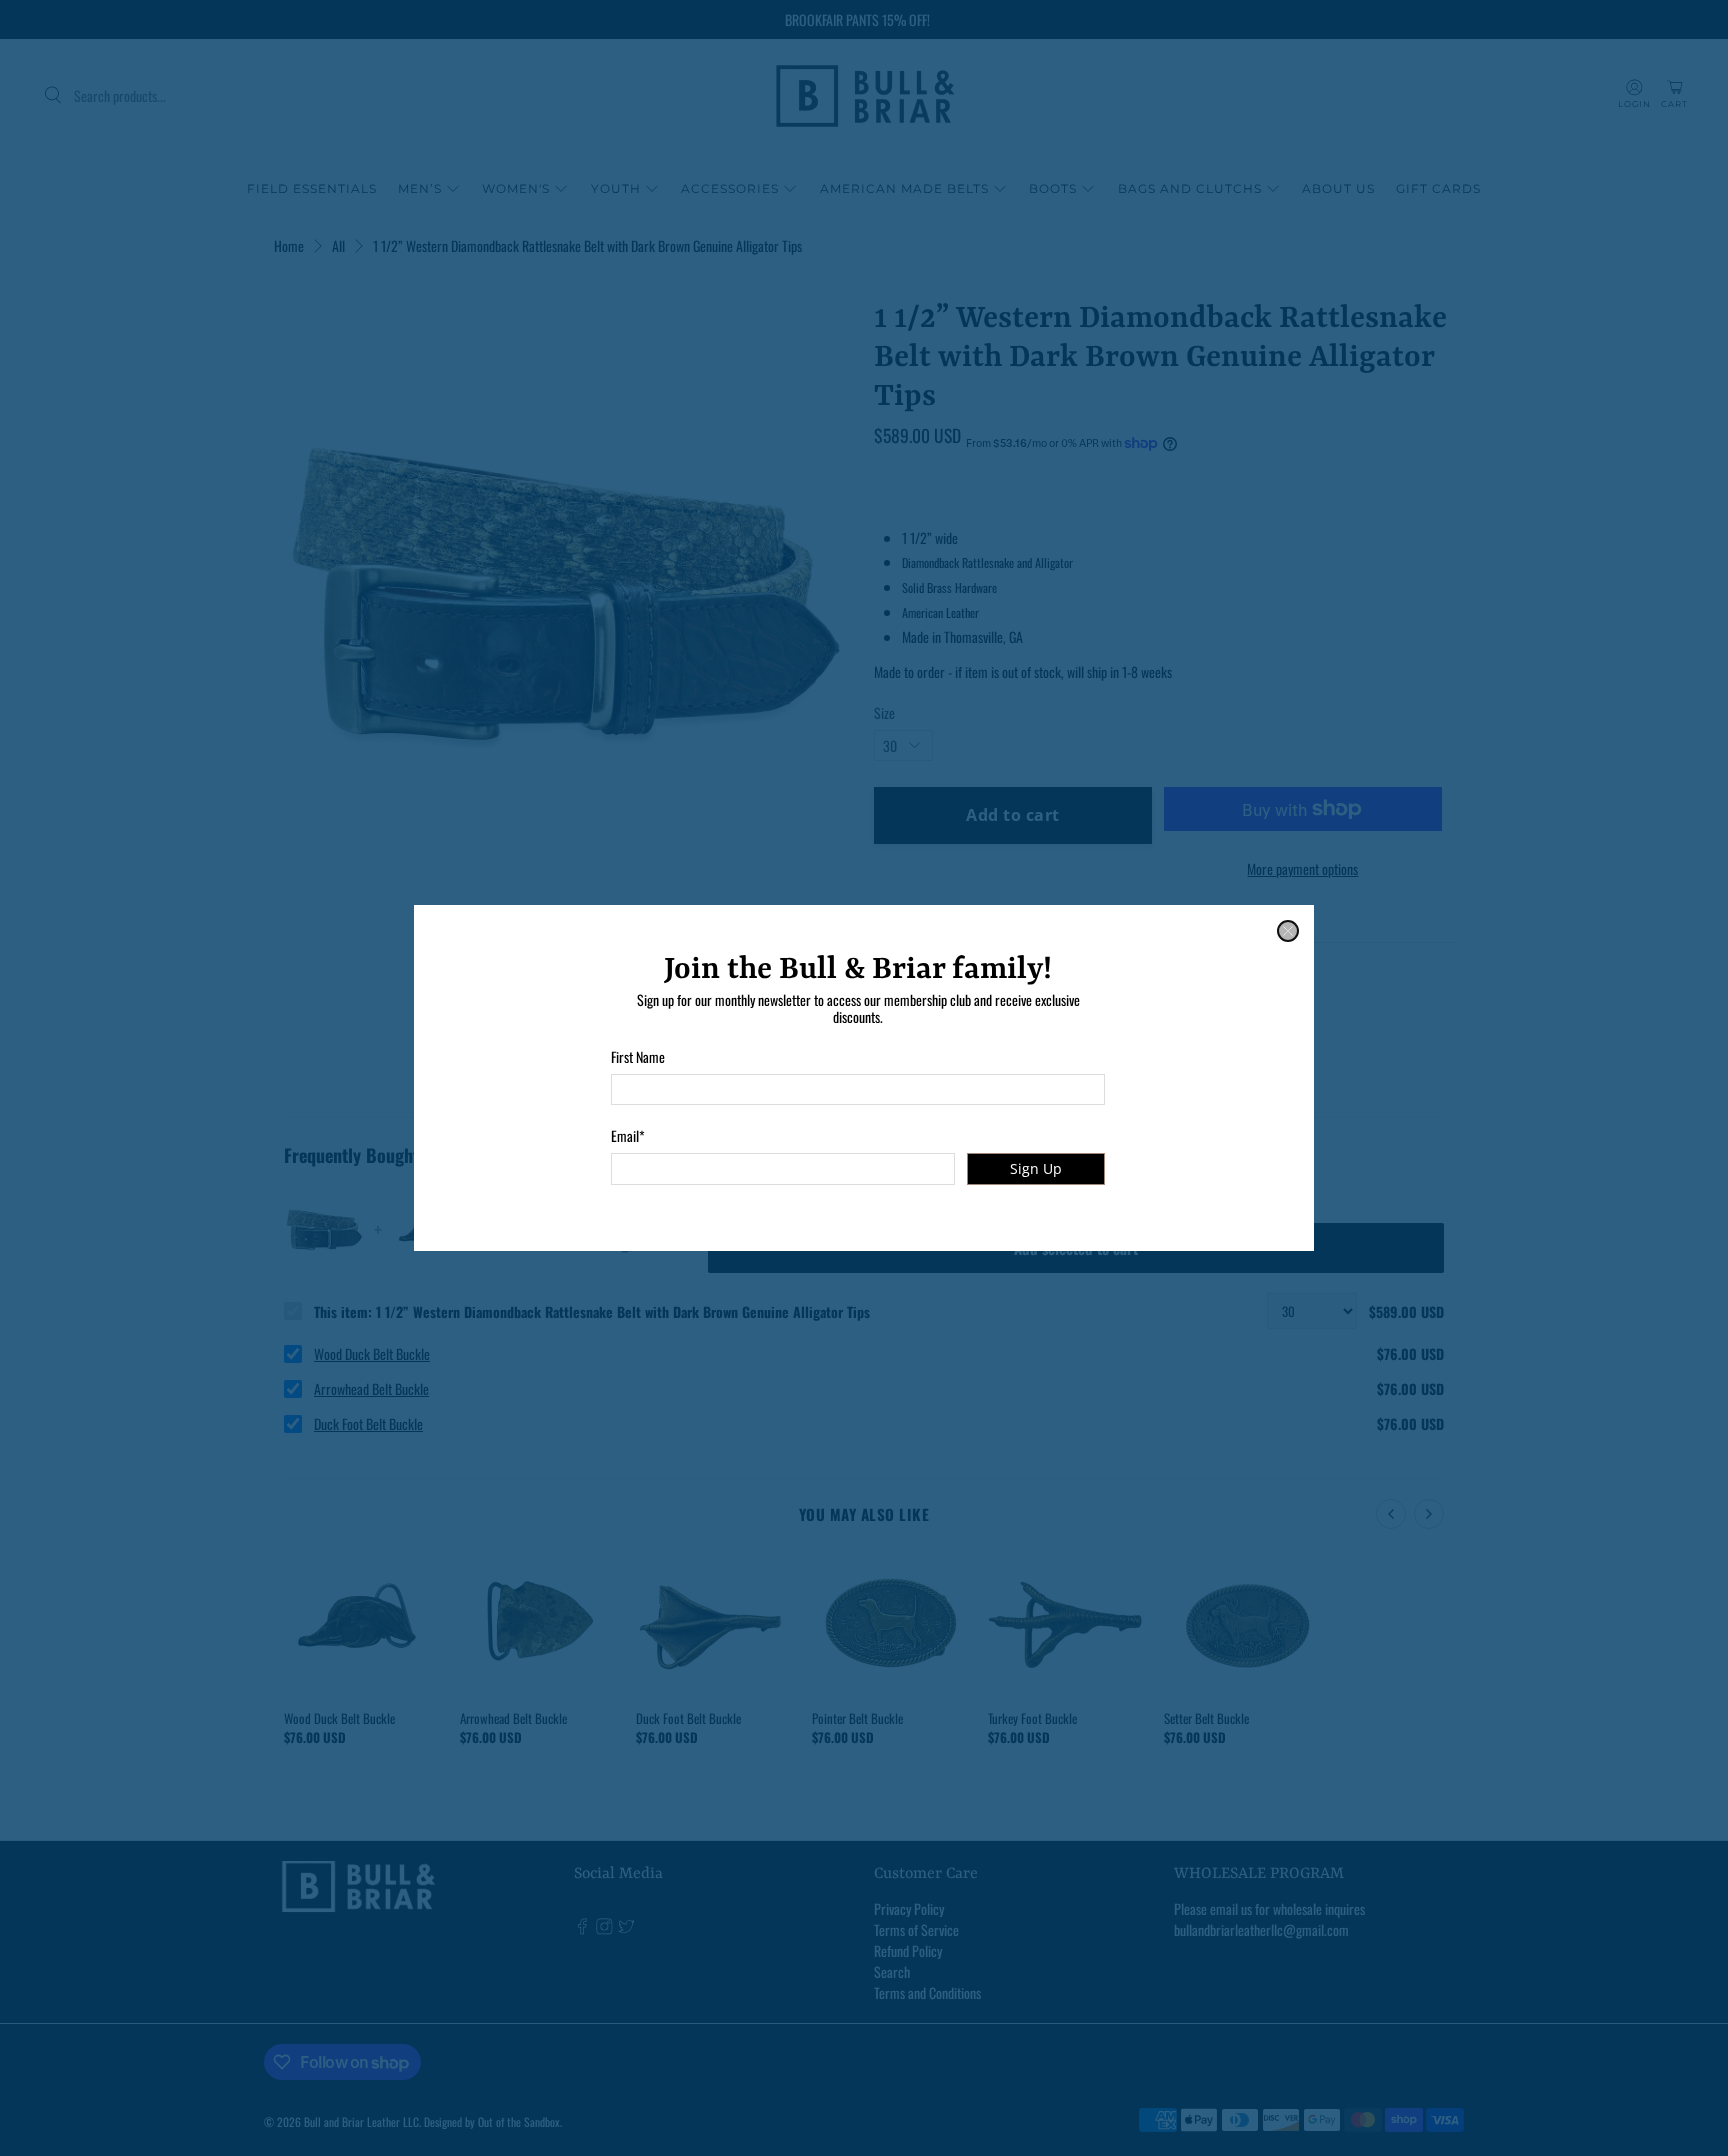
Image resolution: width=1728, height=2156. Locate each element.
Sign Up (1036, 1168)
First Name (638, 1056)
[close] (1288, 931)
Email (628, 1135)
